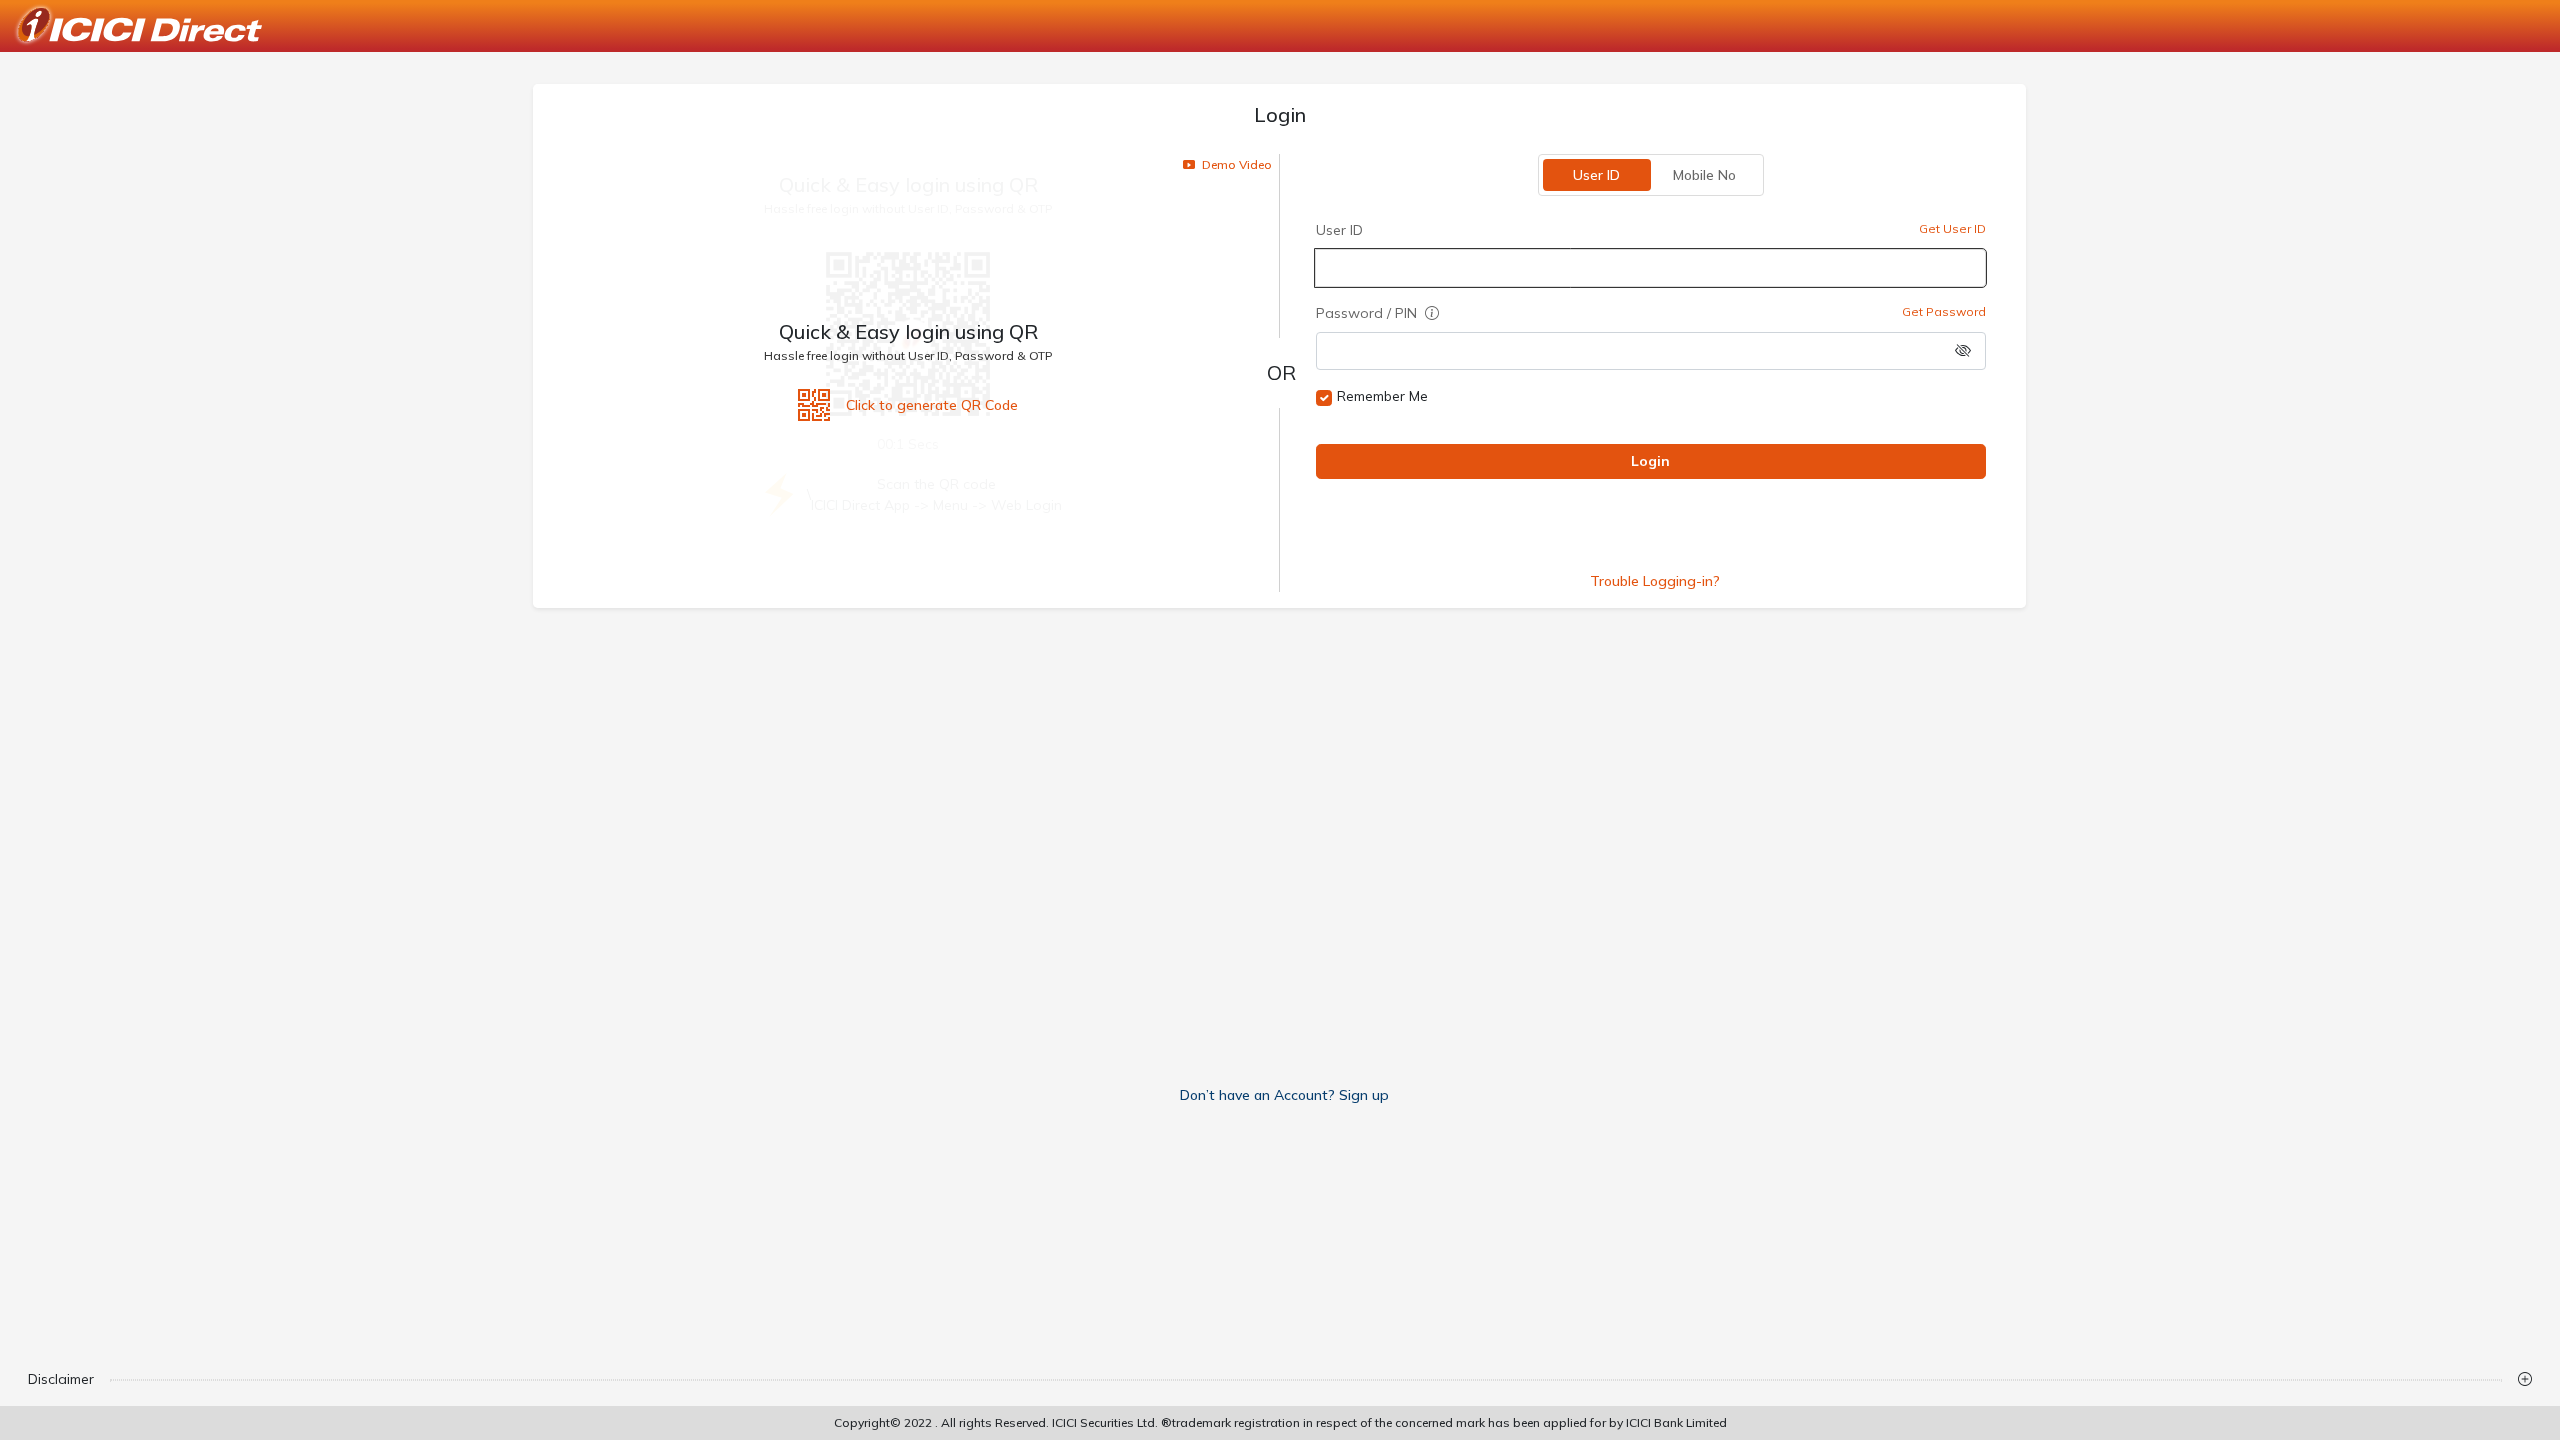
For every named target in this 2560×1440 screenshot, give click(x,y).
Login (1651, 461)
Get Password (1945, 311)
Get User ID (1953, 228)
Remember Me (1382, 396)
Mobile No (1705, 175)
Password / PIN (1368, 313)
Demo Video (1235, 164)
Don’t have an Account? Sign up (1284, 1095)
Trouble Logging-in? (1655, 581)
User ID (1597, 175)
